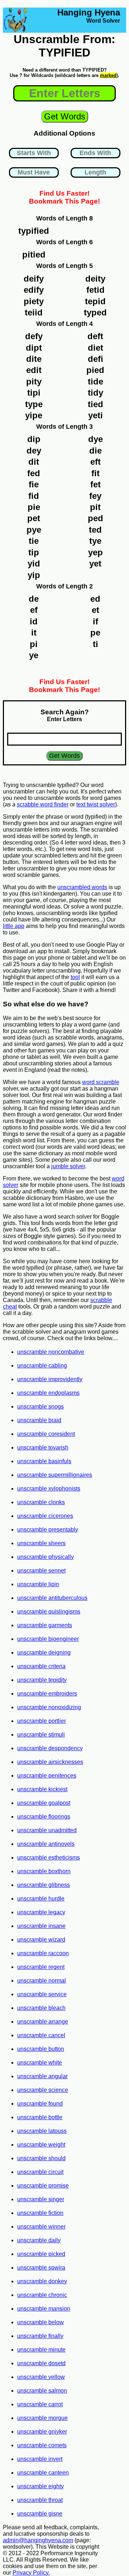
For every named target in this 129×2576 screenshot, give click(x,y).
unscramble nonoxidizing (49, 1707)
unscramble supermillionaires (55, 1475)
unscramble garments (45, 1625)
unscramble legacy (41, 1912)
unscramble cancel (41, 2035)
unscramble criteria (41, 1666)
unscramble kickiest (42, 1789)
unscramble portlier (42, 1721)
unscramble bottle (40, 2117)
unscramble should (41, 2158)
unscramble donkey (42, 2281)
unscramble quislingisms (49, 1612)
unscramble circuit (40, 2172)
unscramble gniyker (42, 2432)
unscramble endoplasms (48, 1393)
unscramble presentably (48, 1530)
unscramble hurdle (41, 1899)
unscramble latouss (42, 2131)
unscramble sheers (41, 1543)
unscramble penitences (47, 1776)
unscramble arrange (43, 2022)
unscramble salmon (42, 2391)
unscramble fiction (40, 2213)
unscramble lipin (38, 1584)
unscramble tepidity (42, 1680)
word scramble (101, 1082)
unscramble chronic (42, 2295)
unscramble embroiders (47, 1694)
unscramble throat (40, 2500)
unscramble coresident (46, 1434)
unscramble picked (41, 2254)
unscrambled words (82, 887)
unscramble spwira (41, 2268)
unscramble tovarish (43, 1448)
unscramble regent (41, 1967)
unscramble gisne (40, 2514)
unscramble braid (39, 1420)
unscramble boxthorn (44, 1871)
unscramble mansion (44, 2309)
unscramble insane (41, 1926)
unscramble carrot (40, 2404)
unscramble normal (42, 1981)
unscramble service (42, 1994)
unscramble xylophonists (49, 1489)
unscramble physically (46, 1557)
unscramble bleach (41, 2008)
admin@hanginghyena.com (38, 2540)
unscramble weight (41, 2145)
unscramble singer (41, 2199)
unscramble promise (43, 2186)
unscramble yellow (41, 2377)
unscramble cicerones (45, 1516)
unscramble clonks (41, 1502)
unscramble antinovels (46, 1844)
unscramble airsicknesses (50, 1762)
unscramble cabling (42, 1366)
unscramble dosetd (41, 2363)
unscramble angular (42, 2076)
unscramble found (40, 2104)
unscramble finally (40, 2336)
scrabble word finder (43, 804)
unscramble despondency (50, 1748)
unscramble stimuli (41, 1735)
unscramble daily (39, 2240)
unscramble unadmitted (47, 1830)
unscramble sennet (41, 1571)
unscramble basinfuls (44, 1461)
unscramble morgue (42, 2418)
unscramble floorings (44, 1817)
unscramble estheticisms (49, 1858)
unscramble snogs (40, 1407)
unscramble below (40, 2322)
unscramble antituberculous (52, 1598)
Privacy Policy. (31, 2573)
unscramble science (43, 2090)
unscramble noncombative (51, 1352)
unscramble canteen (43, 2473)
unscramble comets (42, 2445)
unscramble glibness (44, 1885)
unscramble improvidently (50, 1379)
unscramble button (41, 2049)
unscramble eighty (40, 2486)
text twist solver (96, 804)
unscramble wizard (41, 1940)
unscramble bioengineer (48, 1639)
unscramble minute (41, 2350)
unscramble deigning (44, 1653)
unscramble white (40, 2063)
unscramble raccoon (43, 1953)
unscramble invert (40, 2459)
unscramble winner (41, 2227)
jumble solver (68, 1166)
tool (75, 977)
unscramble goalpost (44, 1803)
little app (14, 926)
